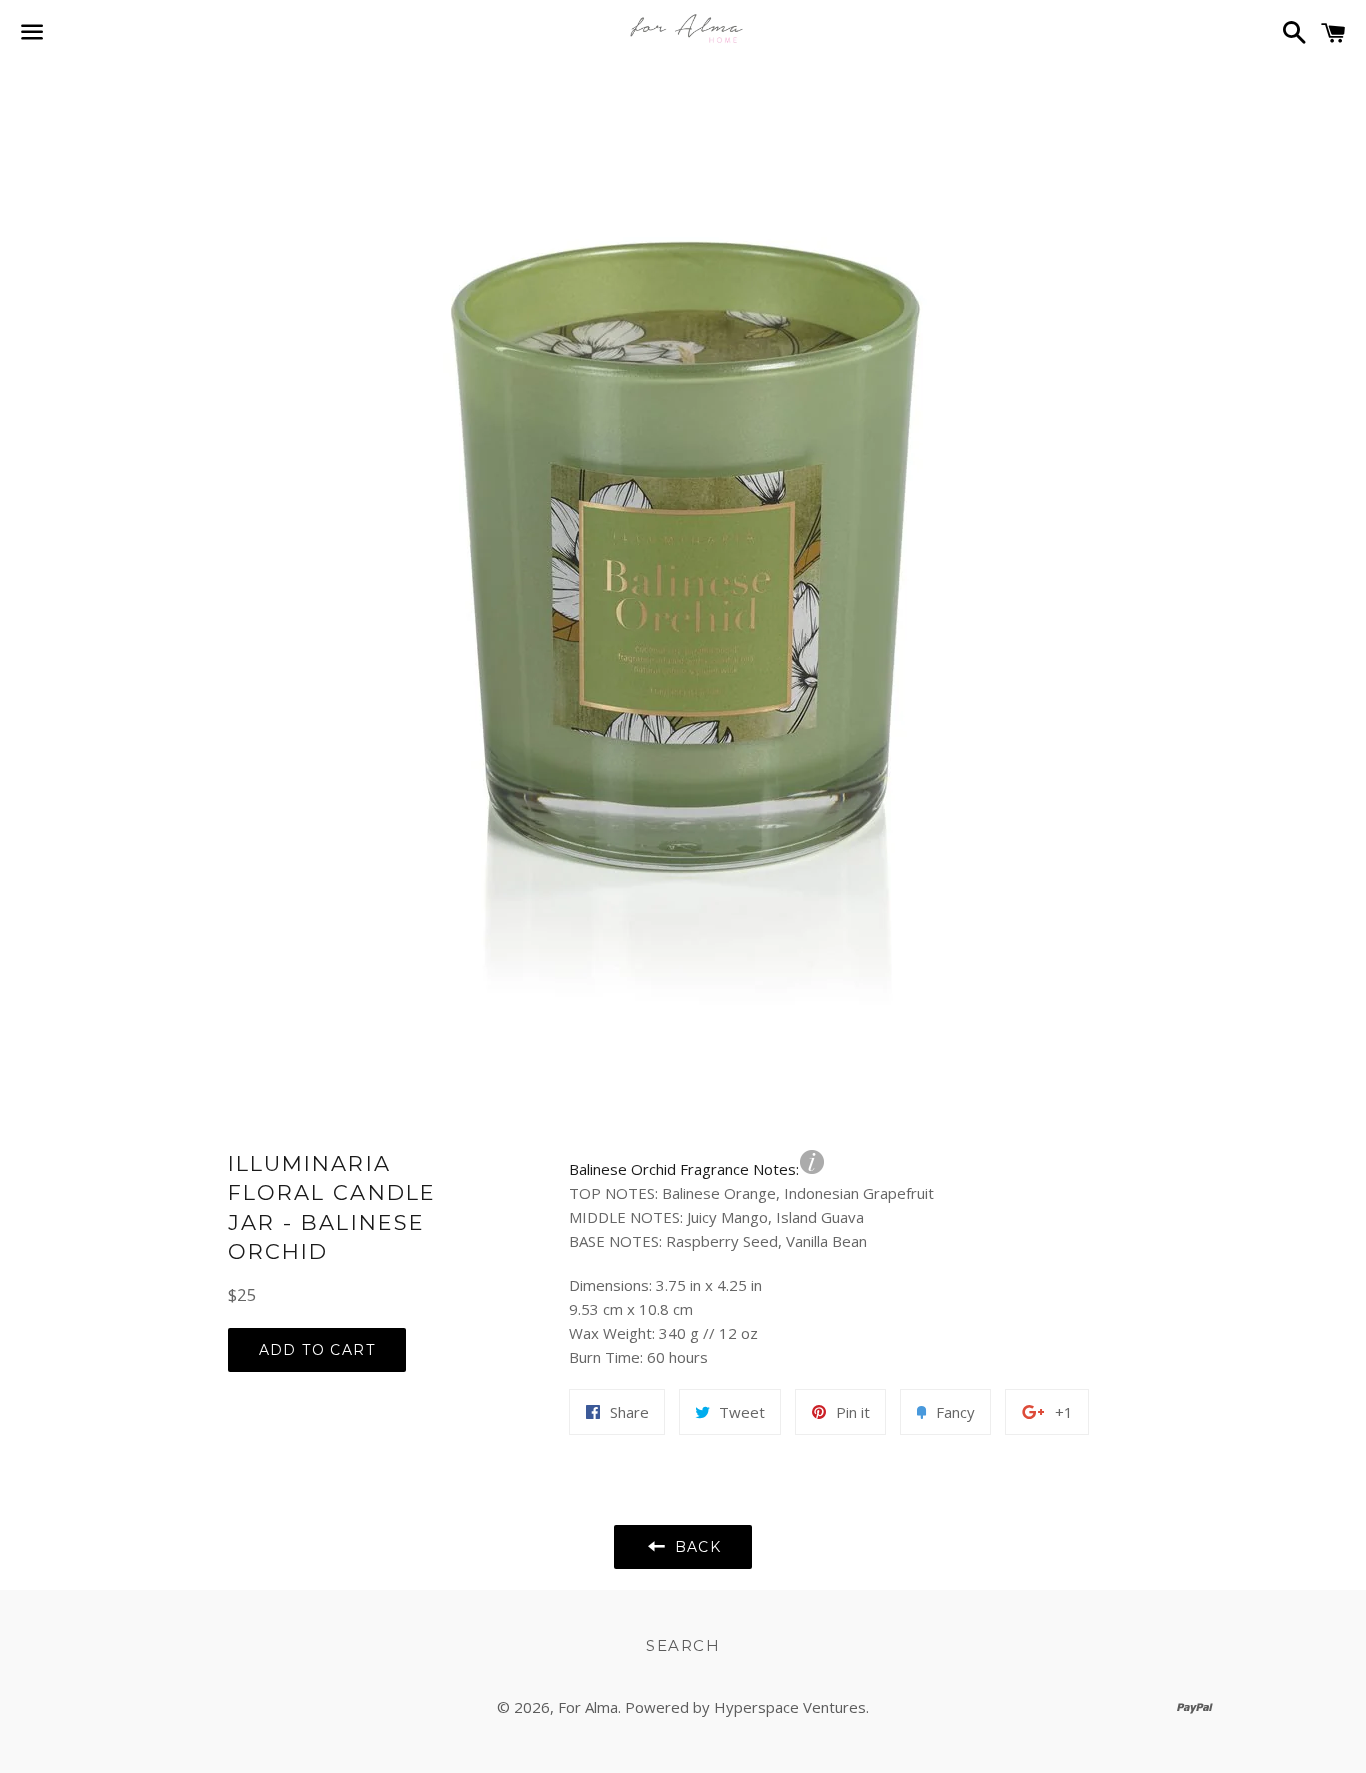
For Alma (588, 1707)
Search (683, 1645)
